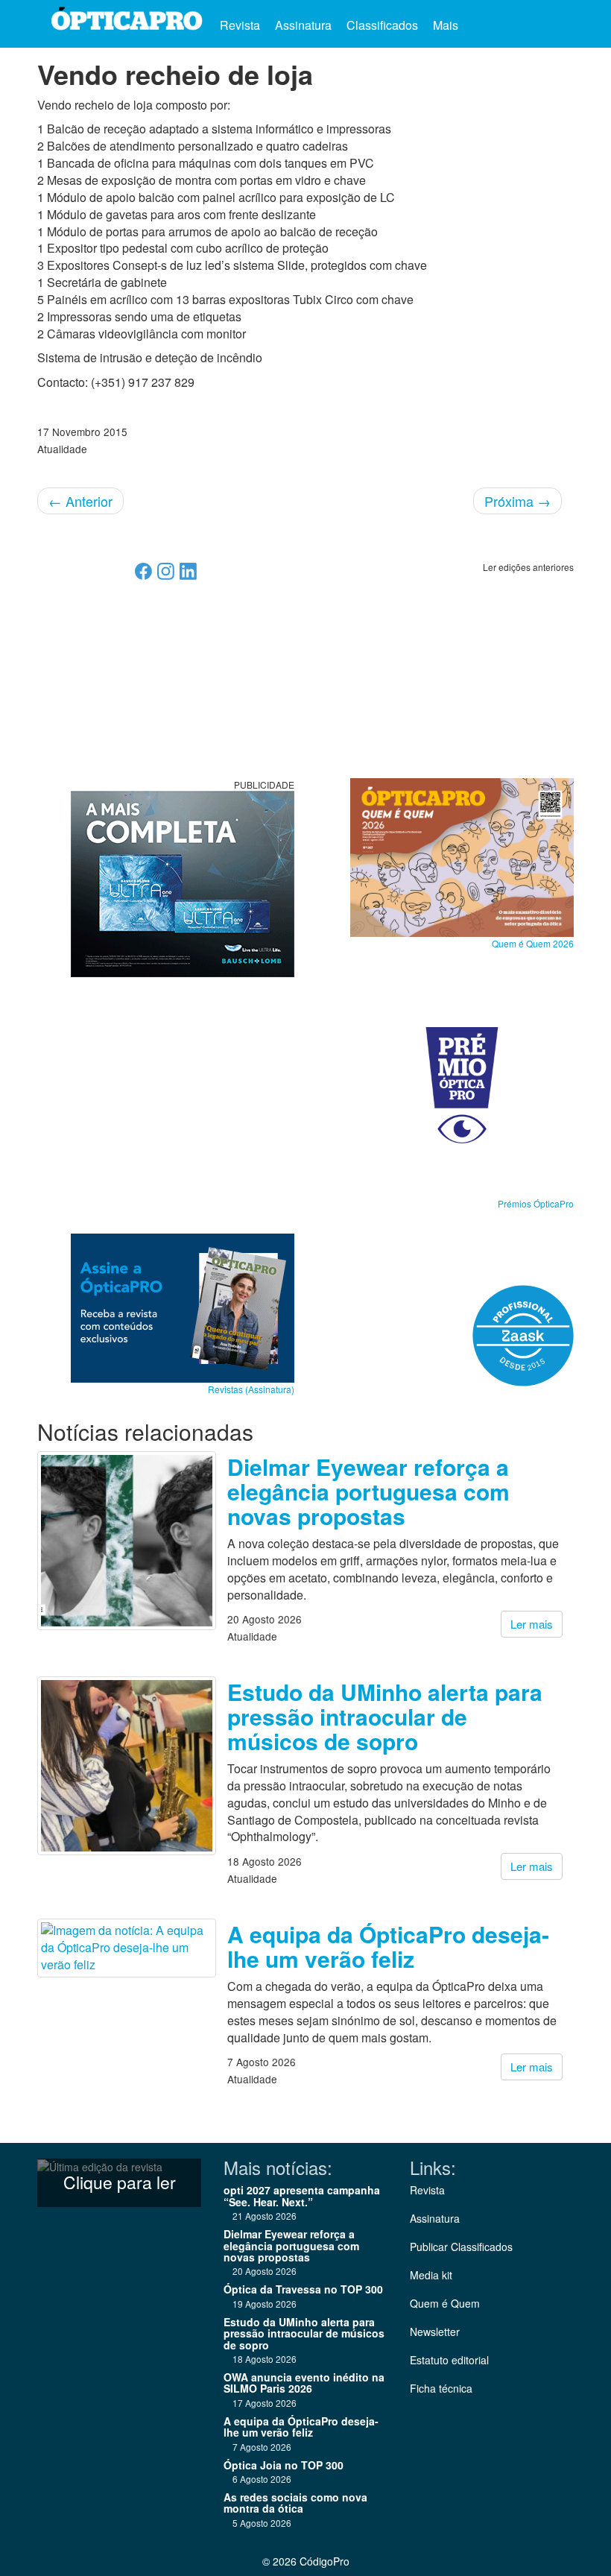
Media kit (431, 2275)
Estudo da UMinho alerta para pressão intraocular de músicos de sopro (385, 1716)
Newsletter (435, 2332)
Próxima (517, 501)
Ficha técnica (441, 2388)
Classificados (382, 25)
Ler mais (532, 1624)
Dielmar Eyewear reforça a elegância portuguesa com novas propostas (368, 1491)
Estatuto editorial (449, 2360)
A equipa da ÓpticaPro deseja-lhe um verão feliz (388, 1946)
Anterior (80, 501)
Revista (240, 25)
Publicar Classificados (461, 2247)
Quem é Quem (445, 2303)
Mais (447, 25)
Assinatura (303, 25)
